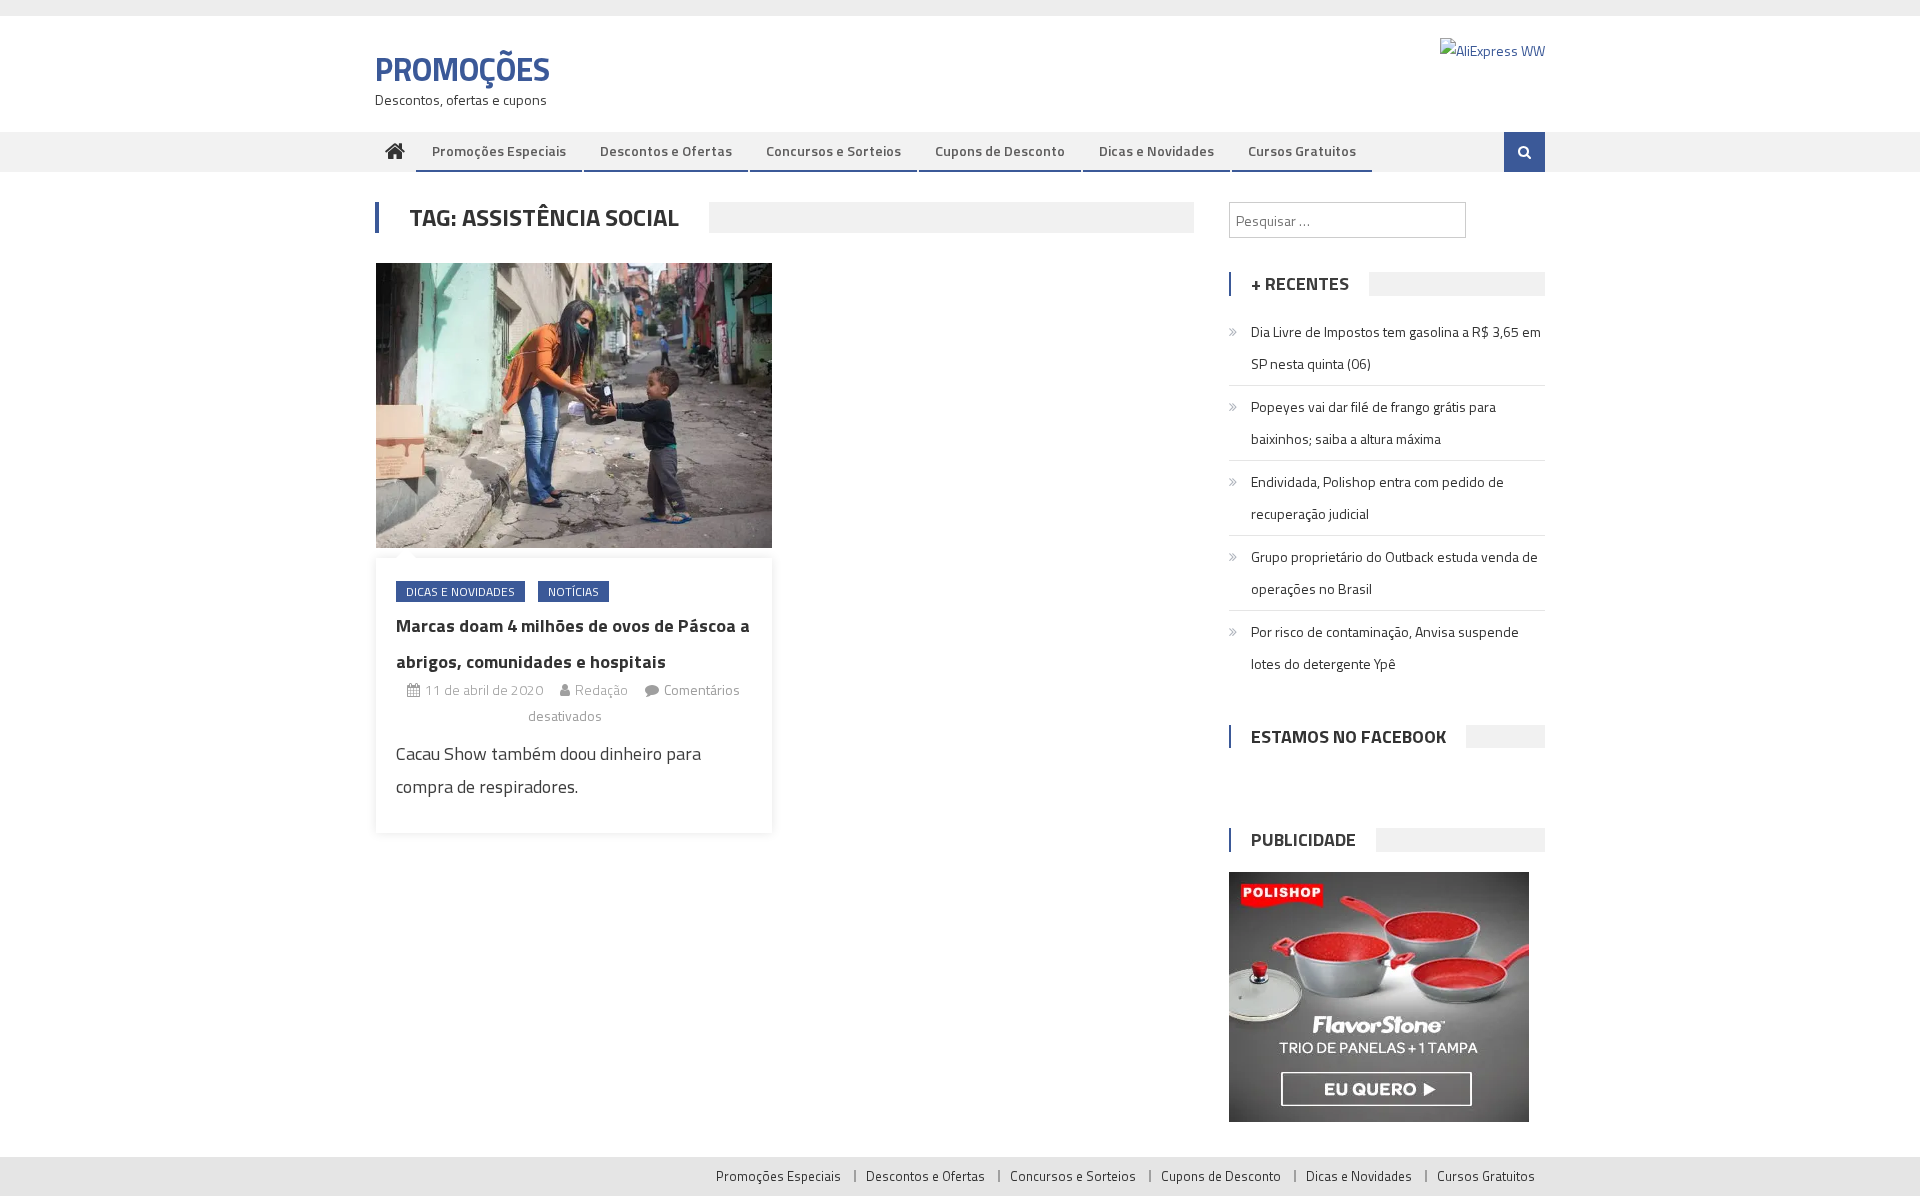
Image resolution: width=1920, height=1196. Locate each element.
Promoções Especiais (499, 150)
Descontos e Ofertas (666, 150)
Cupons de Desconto (1000, 150)
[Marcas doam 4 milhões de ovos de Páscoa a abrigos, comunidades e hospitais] (574, 405)
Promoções (462, 69)
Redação (601, 689)
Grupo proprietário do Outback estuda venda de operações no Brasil (1394, 572)
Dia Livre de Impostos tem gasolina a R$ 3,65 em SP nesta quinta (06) (1396, 347)
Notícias (573, 591)
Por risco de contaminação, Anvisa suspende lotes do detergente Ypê (1385, 647)
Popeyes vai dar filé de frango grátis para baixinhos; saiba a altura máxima (1373, 422)
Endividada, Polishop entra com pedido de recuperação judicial (1377, 497)
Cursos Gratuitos (1302, 150)
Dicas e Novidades (1156, 150)
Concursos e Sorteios (833, 150)
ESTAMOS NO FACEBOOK (1348, 736)
